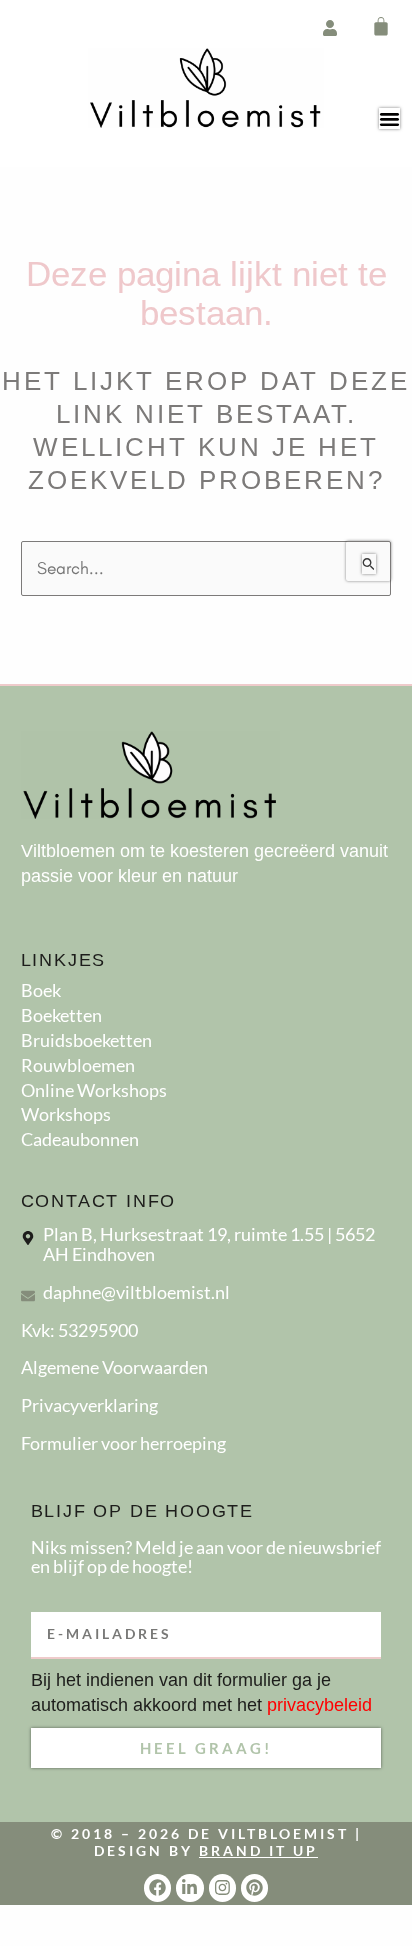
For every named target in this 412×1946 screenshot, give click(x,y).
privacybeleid (319, 1705)
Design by (206, 1850)
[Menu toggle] (389, 118)
